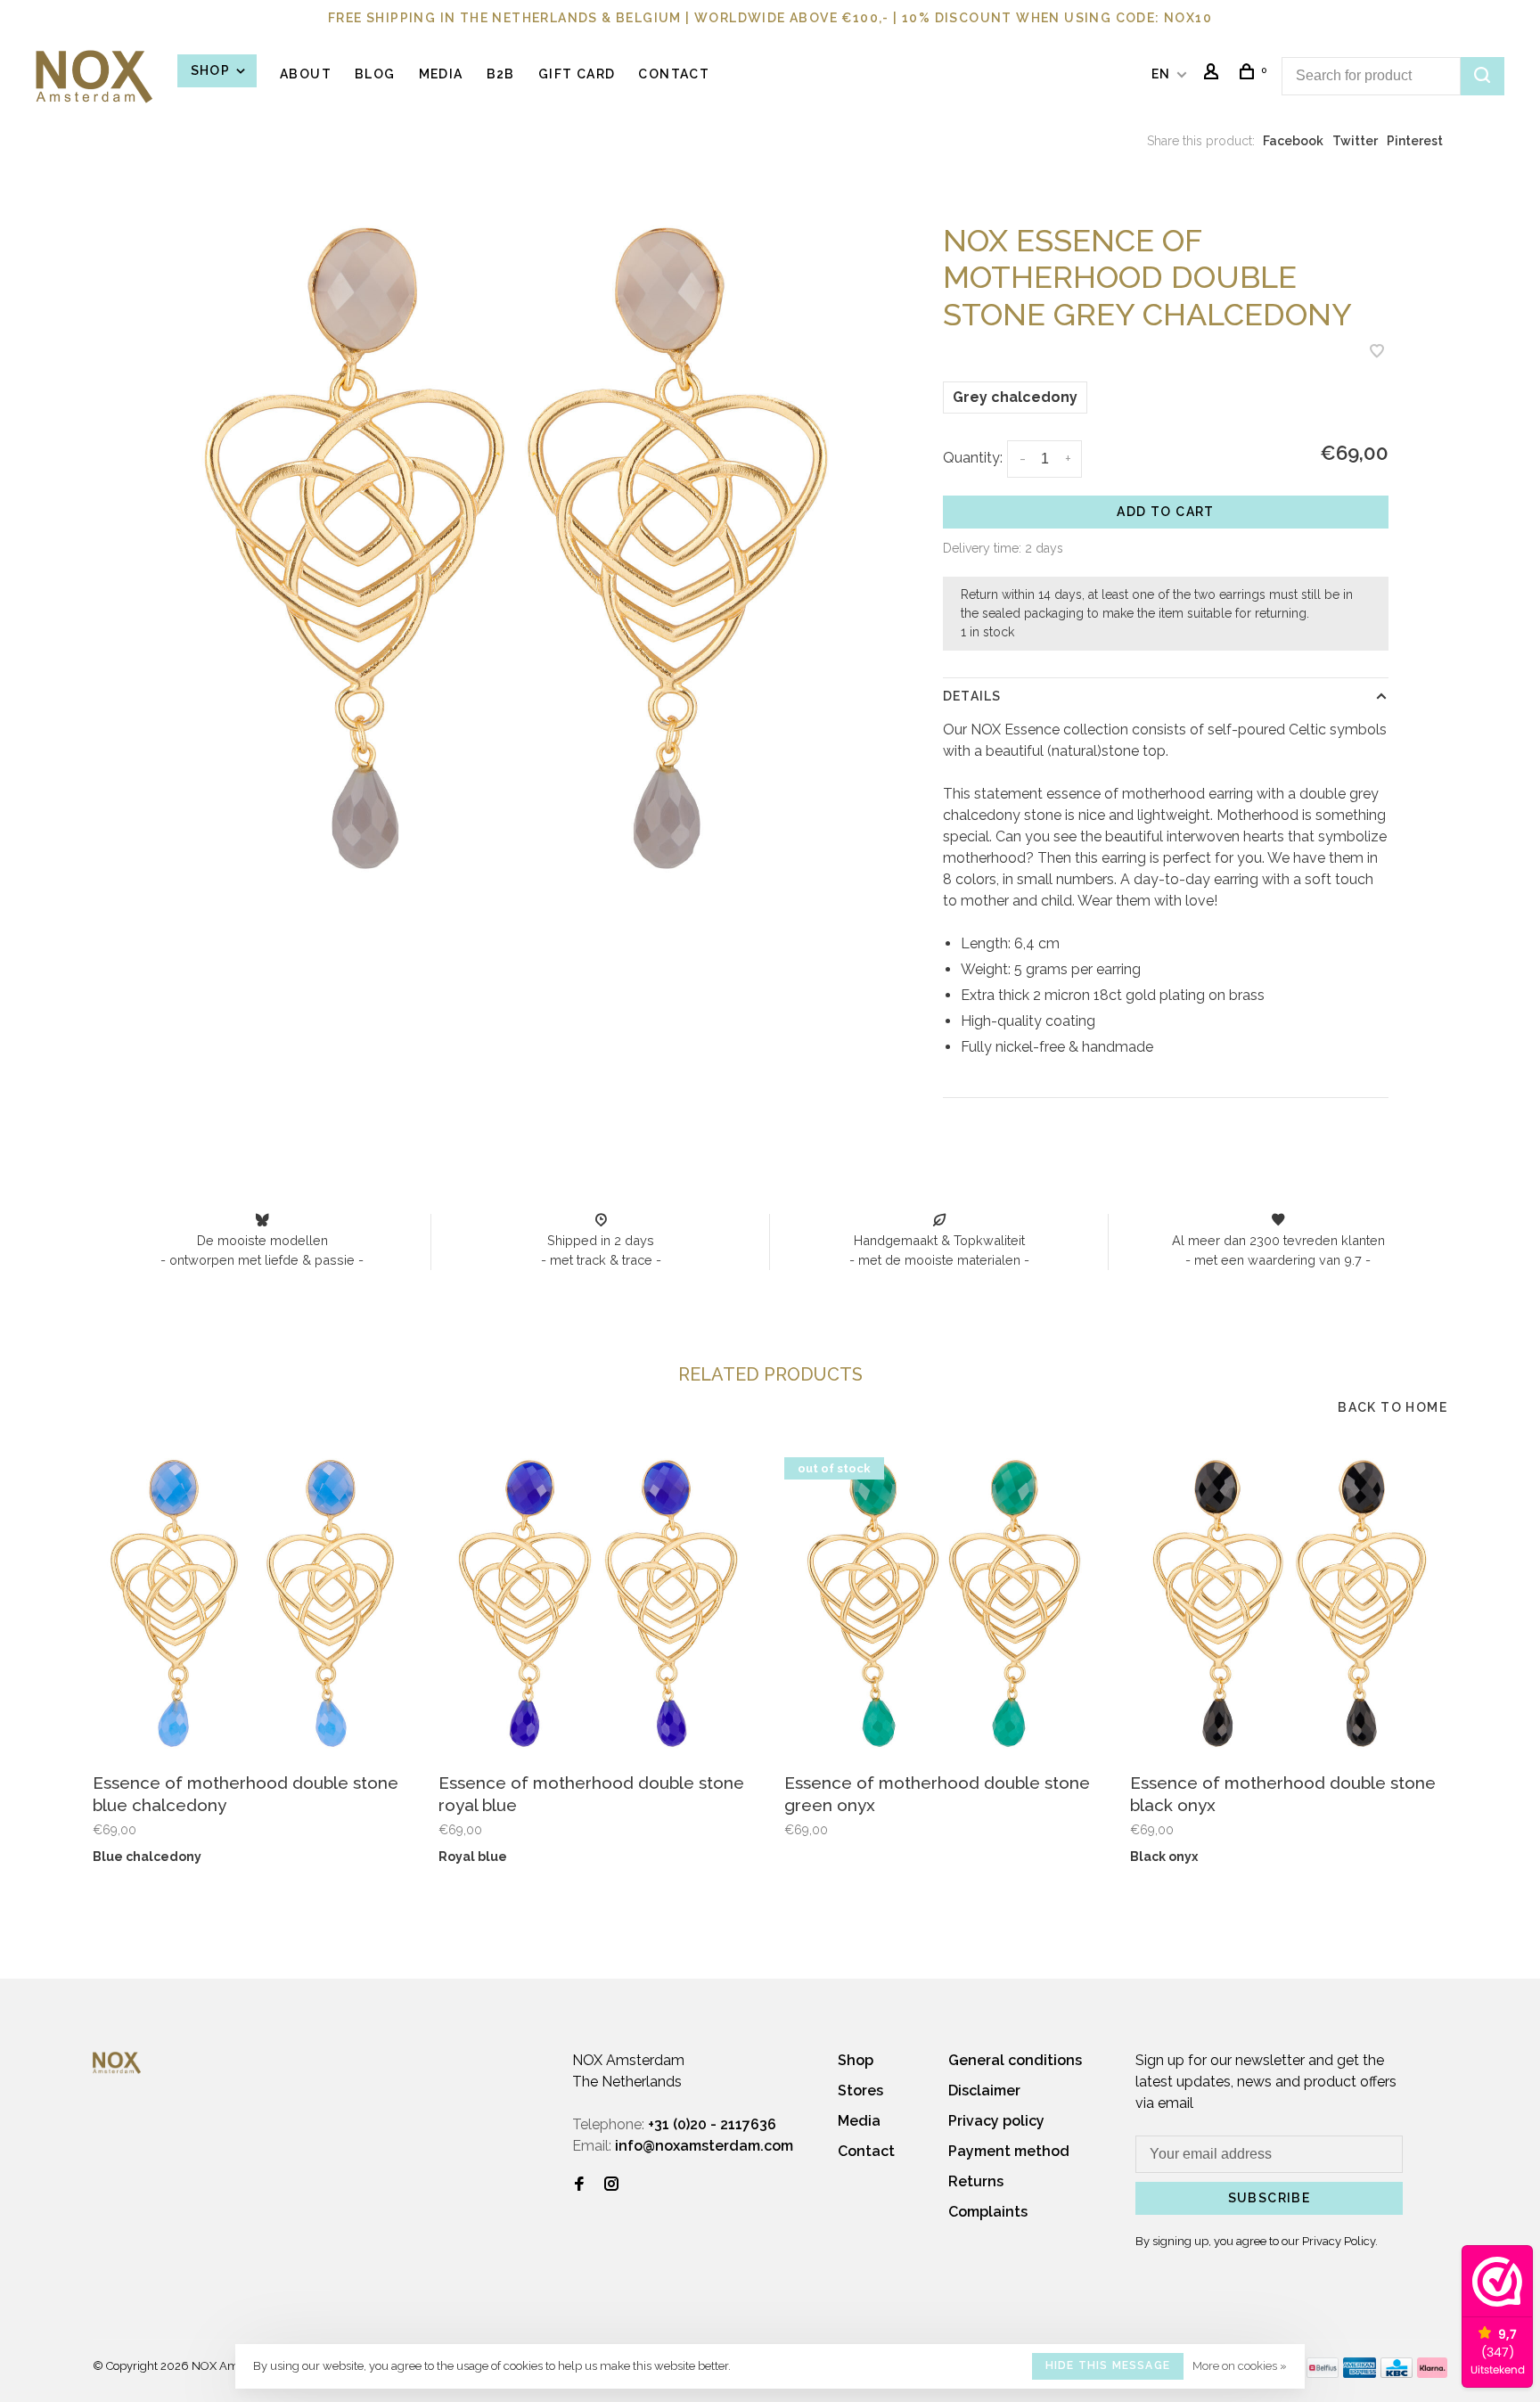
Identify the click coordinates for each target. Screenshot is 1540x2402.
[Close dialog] (1095, 976)
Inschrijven (597, 1286)
